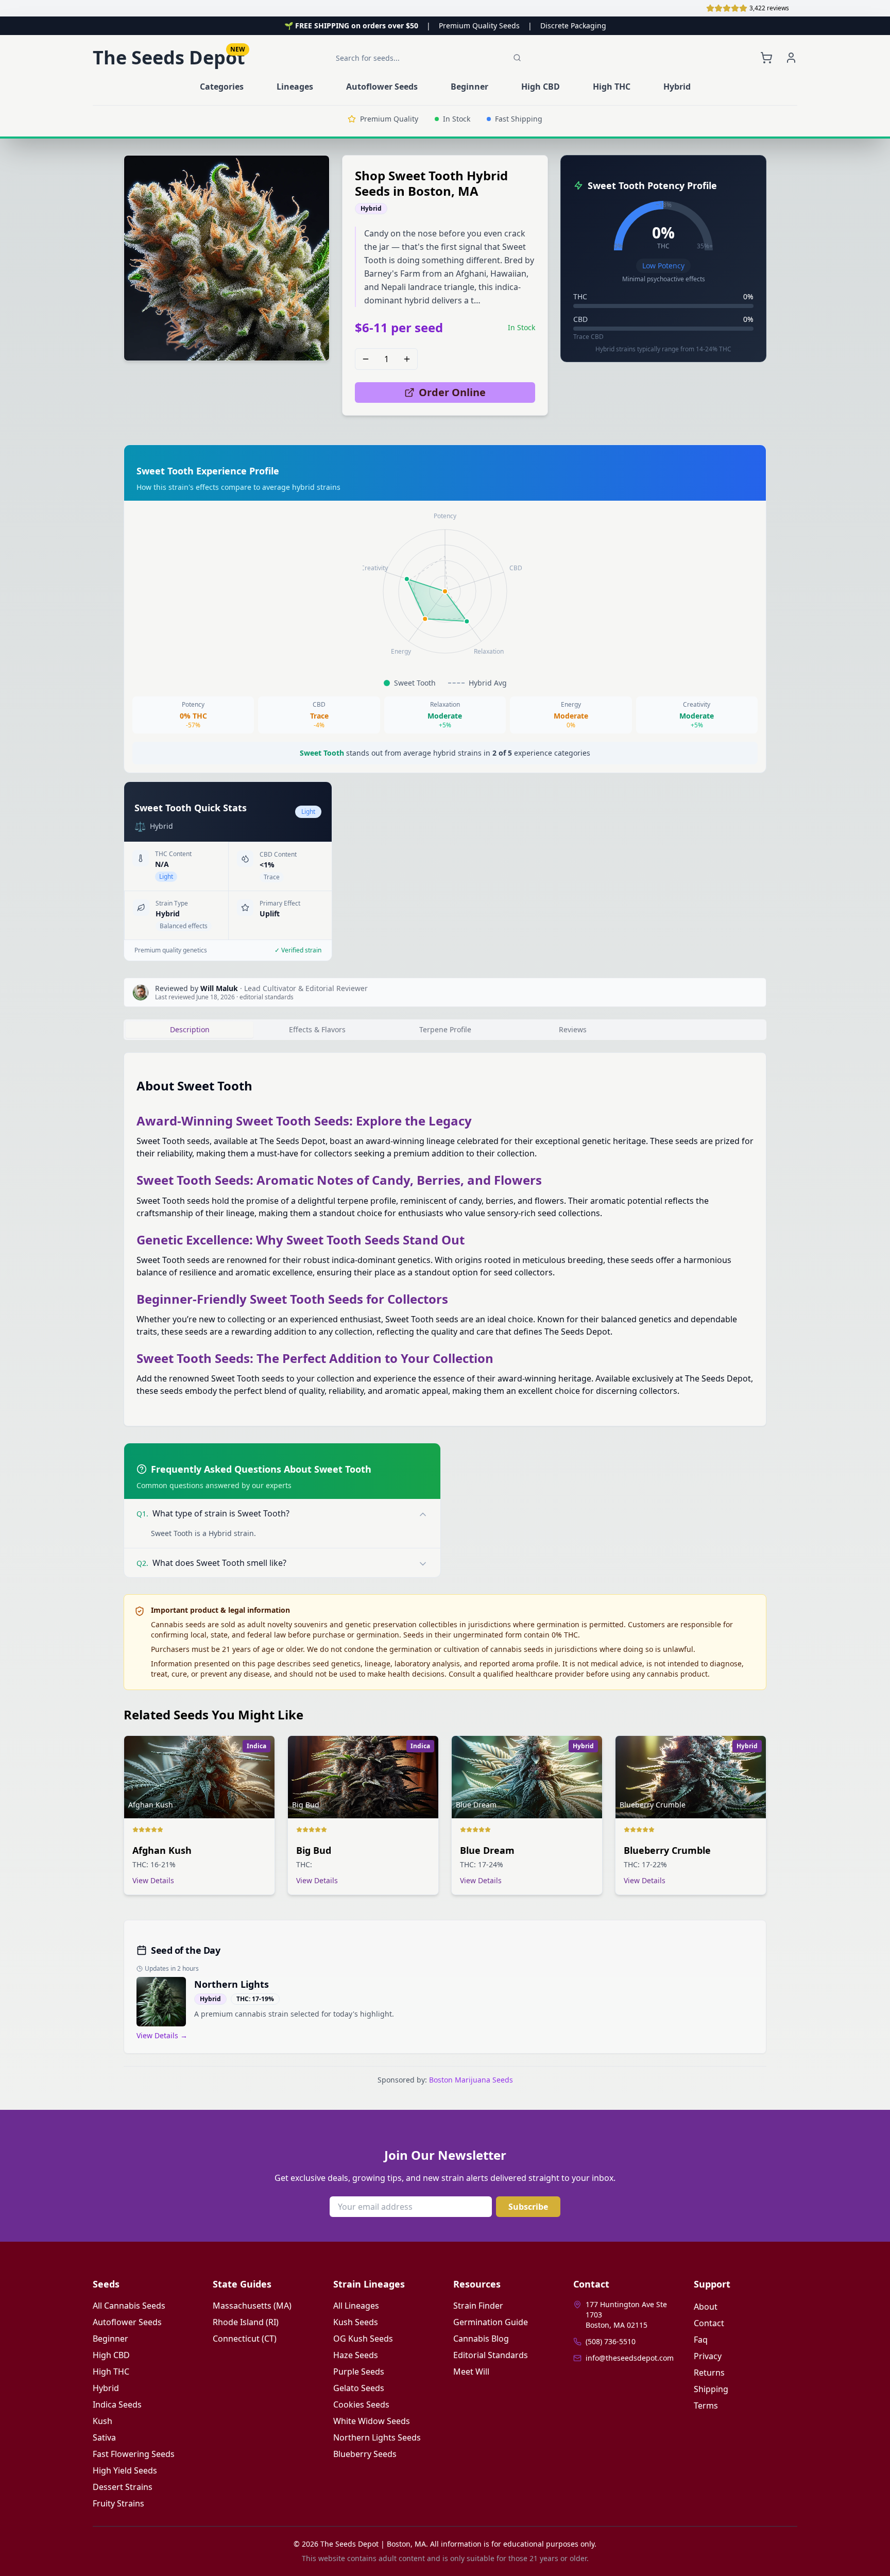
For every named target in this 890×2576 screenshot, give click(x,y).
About (706, 2307)
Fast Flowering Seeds (134, 2454)
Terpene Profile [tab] (445, 1029)
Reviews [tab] (573, 1029)
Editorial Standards (491, 2355)
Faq (701, 2340)
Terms (706, 2406)
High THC (111, 2372)
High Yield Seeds (125, 2470)
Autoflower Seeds (127, 2322)
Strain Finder (478, 2306)
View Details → (162, 2035)
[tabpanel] (445, 1239)
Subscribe (528, 2207)
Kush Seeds (356, 2322)
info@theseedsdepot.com (630, 2358)
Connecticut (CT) (245, 2339)
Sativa (104, 2437)
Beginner (110, 2339)
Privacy (708, 2356)
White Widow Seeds (372, 2421)
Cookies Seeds (361, 2404)
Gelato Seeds (359, 2388)
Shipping (711, 2389)
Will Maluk (219, 988)
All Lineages (356, 2306)
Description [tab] (190, 1029)
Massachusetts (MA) (252, 2306)
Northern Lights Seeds (377, 2437)
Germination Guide (491, 2322)
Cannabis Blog (481, 2339)
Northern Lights (232, 1984)
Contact (709, 2323)
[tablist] (445, 1030)
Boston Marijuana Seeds (471, 2080)
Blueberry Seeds (365, 2454)
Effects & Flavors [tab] (317, 1029)
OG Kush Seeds (363, 2339)
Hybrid (106, 2388)
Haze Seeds (356, 2355)
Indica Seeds (117, 2404)
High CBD (111, 2355)
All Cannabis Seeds (129, 2306)
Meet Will (471, 2372)
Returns (709, 2373)
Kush (102, 2421)
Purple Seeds (359, 2372)
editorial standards (267, 997)
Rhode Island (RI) (246, 2322)
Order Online (452, 392)
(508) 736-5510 (611, 2341)
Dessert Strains (123, 2487)
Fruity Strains (118, 2503)
